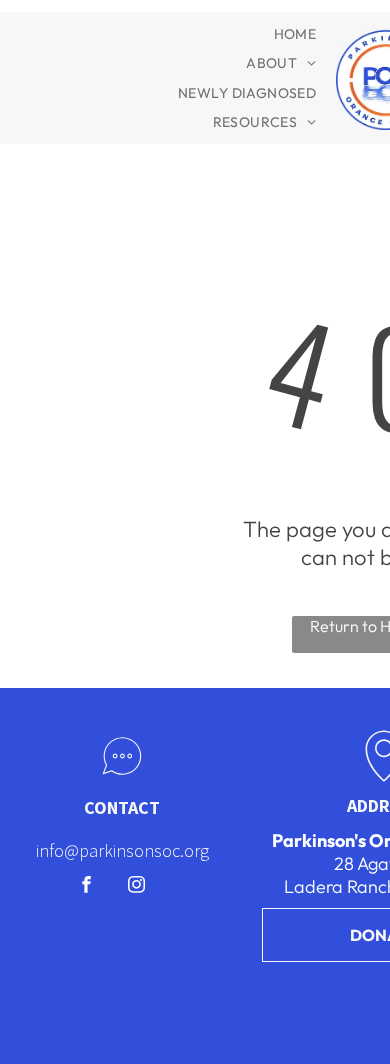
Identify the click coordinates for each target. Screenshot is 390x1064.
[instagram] (136, 887)
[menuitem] (295, 34)
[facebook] (86, 887)
